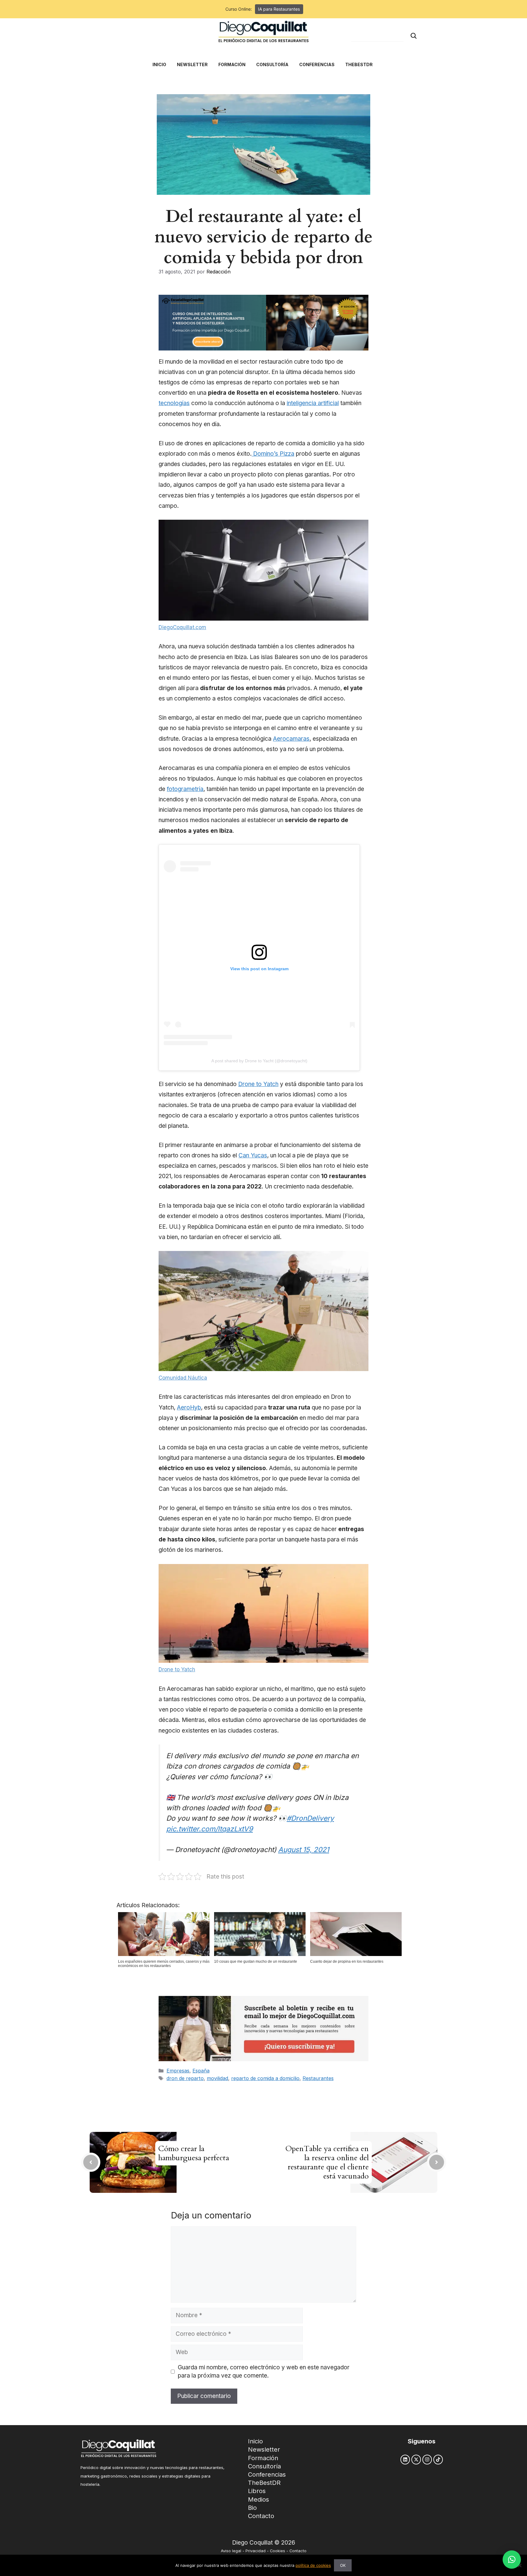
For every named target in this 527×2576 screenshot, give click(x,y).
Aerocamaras (291, 739)
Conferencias (267, 2474)
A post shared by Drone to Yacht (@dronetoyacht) (259, 1061)
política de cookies (313, 2565)
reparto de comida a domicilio (265, 2078)
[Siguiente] (437, 2162)
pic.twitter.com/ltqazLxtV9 (210, 1829)
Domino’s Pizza (273, 454)
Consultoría (264, 2466)
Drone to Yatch (258, 1084)
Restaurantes (318, 2078)
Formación (263, 2458)
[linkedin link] (405, 2459)
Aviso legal (231, 2551)
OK (343, 2565)
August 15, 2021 (304, 1849)
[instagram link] (427, 2459)
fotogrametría (185, 789)
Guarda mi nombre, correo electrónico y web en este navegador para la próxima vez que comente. (264, 2371)
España (201, 2071)
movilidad (217, 2078)
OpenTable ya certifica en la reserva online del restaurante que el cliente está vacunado (327, 2162)
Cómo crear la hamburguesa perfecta (194, 2153)
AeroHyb (189, 1407)
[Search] (414, 36)
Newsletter (264, 2450)
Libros (257, 2491)
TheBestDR (264, 2483)
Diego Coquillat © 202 (262, 2543)
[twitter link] (416, 2459)
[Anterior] (91, 2162)
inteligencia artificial (313, 403)
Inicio (255, 2441)
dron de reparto (185, 2078)
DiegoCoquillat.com (182, 627)
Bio (252, 2508)
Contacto (261, 2516)
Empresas (178, 2071)
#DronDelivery (310, 1818)
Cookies (278, 2551)
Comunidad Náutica (183, 1378)
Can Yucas (253, 1155)
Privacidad (256, 2551)
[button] (512, 2560)
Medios (258, 2499)
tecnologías (174, 403)
